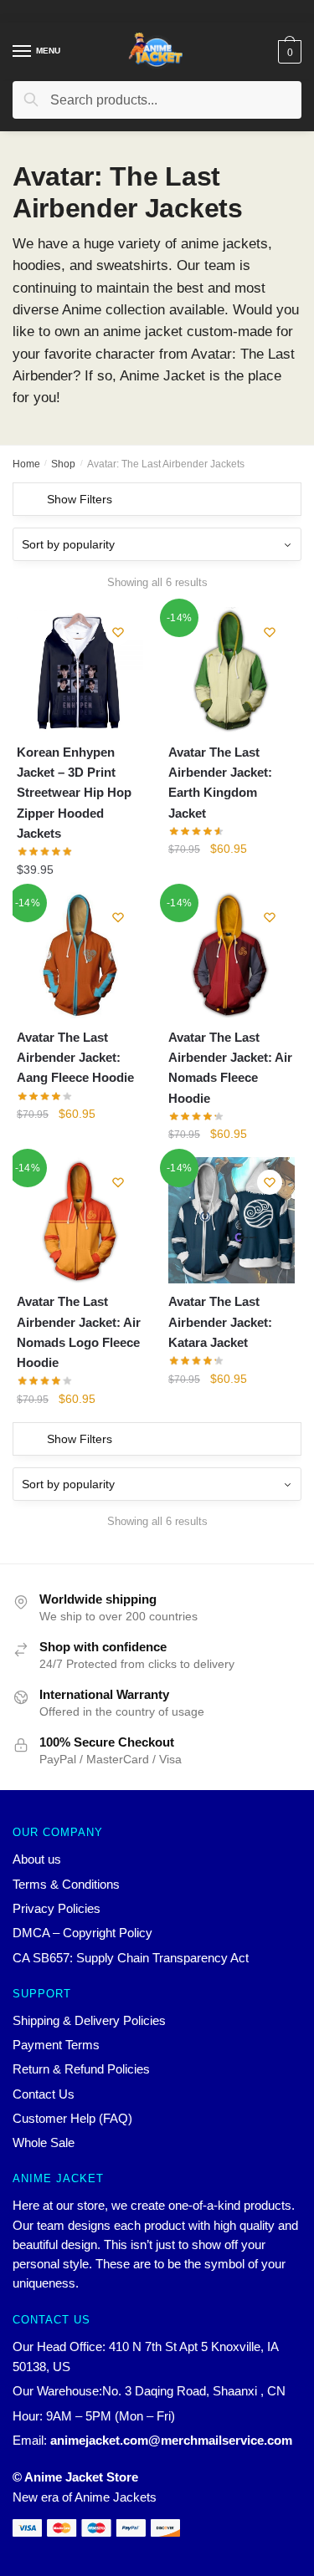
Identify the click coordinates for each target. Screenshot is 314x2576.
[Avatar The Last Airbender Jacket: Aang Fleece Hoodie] (80, 955)
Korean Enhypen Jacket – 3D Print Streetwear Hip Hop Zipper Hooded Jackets (74, 793)
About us (37, 1859)
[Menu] (23, 52)
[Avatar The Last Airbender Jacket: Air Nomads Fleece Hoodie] (232, 955)
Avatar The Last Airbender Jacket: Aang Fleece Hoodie (75, 1058)
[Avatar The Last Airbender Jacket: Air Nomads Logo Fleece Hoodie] (80, 1220)
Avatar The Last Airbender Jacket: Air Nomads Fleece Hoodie (230, 1068)
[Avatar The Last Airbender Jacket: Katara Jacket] (232, 1220)
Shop (63, 464)
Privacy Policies (57, 1908)
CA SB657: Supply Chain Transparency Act (131, 1958)
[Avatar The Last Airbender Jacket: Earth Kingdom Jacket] (232, 670)
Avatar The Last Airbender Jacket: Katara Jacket (220, 1322)
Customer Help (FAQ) (72, 2118)
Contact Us (44, 2094)
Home (26, 464)
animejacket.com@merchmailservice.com (171, 2440)
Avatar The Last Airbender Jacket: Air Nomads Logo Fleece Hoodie (79, 1332)
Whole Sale (44, 2142)
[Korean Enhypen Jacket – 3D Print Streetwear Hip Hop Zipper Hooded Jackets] (80, 670)
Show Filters (80, 499)
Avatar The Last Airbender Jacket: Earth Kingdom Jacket (220, 783)
